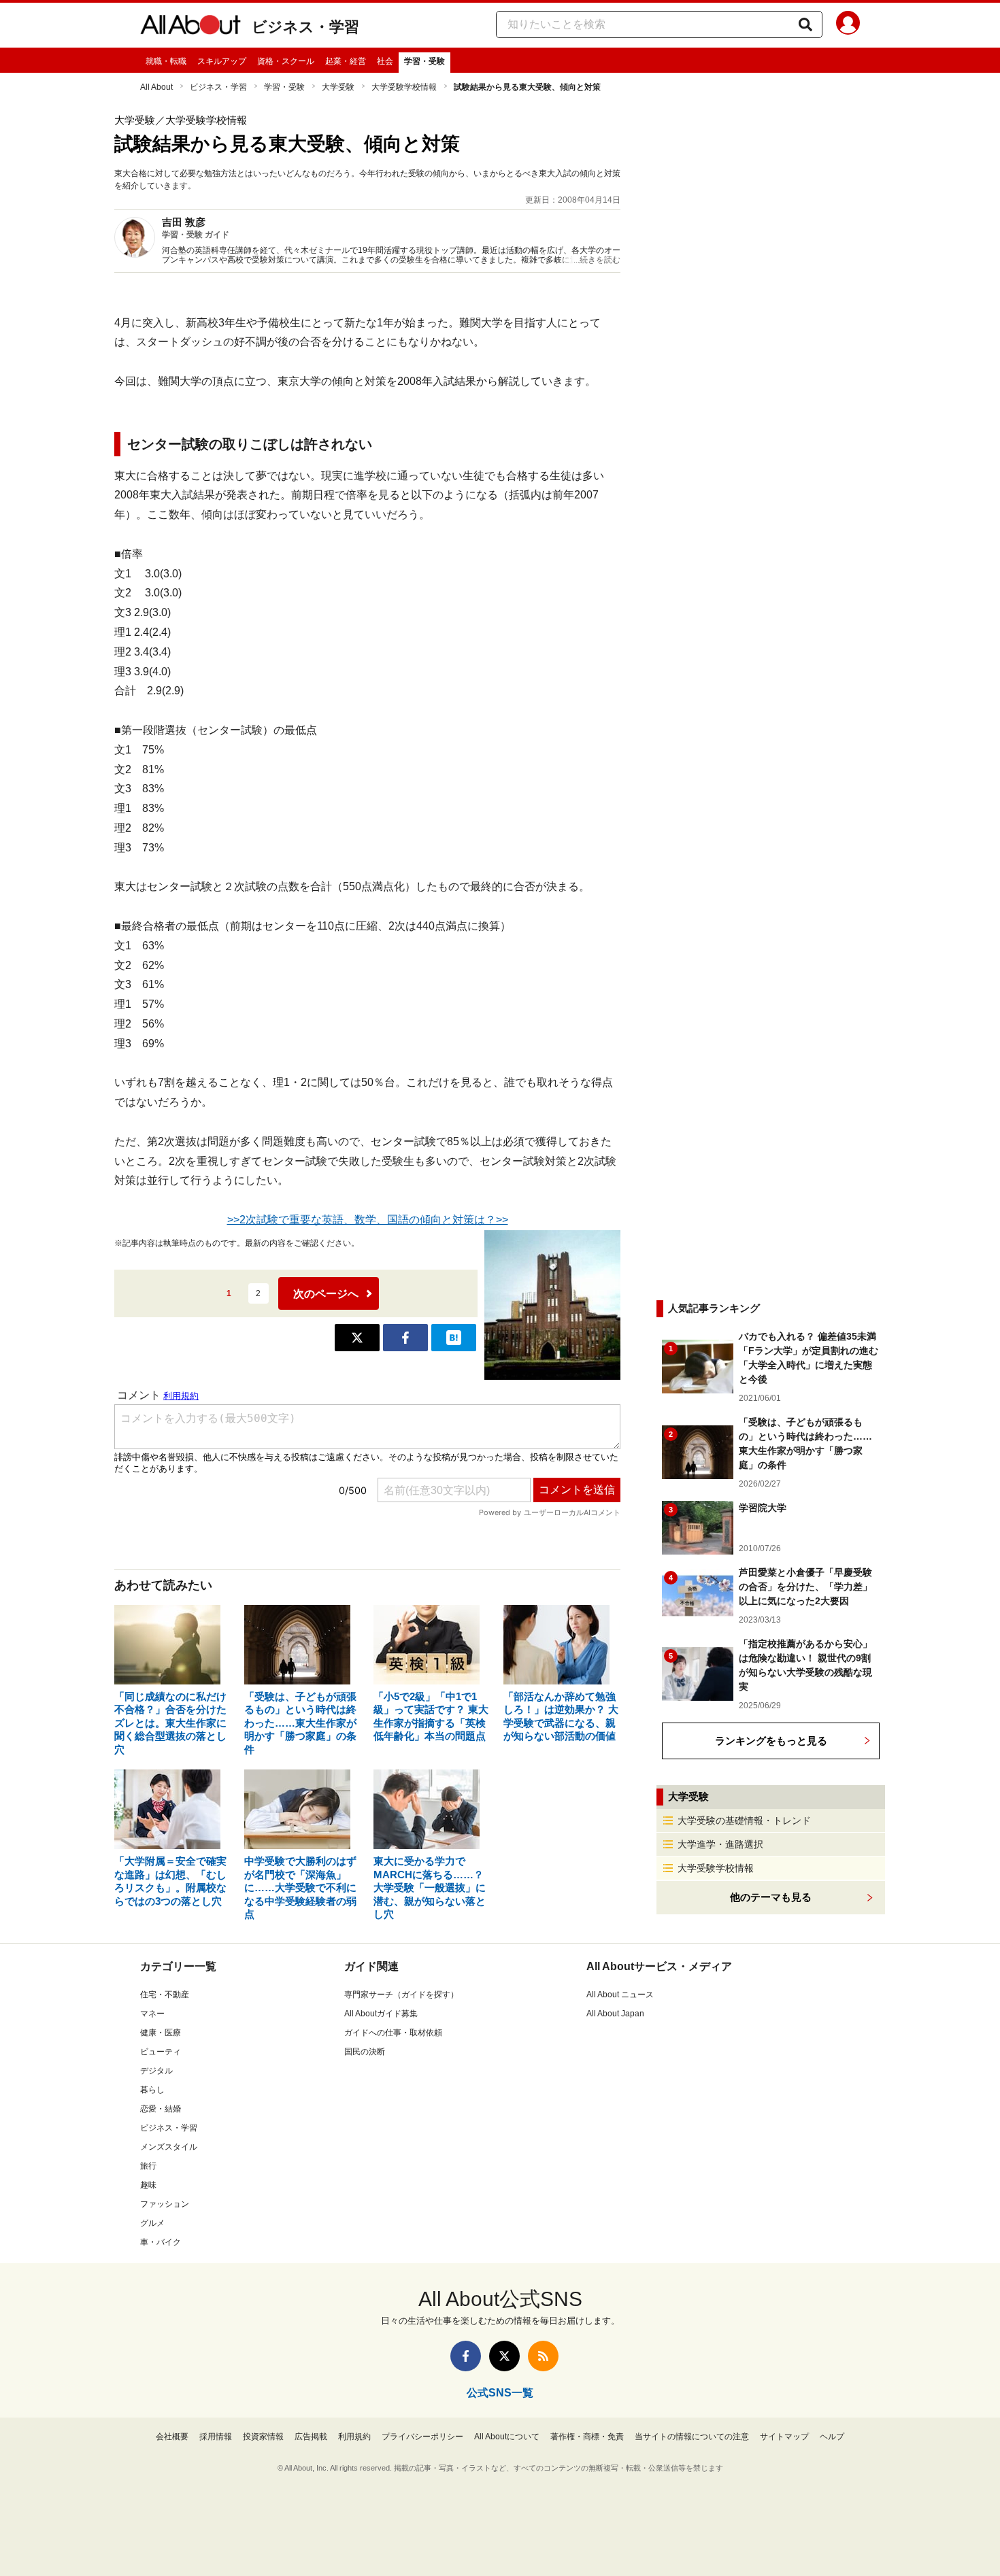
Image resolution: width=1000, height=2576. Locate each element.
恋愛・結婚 (161, 2109)
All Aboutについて (507, 2437)
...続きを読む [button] (597, 260)
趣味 (148, 2185)
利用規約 (354, 2437)
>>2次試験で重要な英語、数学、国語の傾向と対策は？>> (368, 1220)
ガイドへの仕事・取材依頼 (393, 2033)
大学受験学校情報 (404, 87)
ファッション (165, 2204)
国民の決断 (365, 2052)
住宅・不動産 (165, 1995)
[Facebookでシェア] (405, 1338)
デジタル (156, 2071)
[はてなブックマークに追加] (454, 1338)
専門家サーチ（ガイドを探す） (401, 1995)
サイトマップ (784, 2437)
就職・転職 (166, 61)
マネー (152, 2014)
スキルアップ (222, 61)
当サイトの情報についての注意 (692, 2437)
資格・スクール (286, 61)
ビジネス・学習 (305, 27)
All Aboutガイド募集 (381, 2014)
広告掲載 (311, 2437)
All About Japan (615, 2014)
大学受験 (338, 87)
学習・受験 (424, 61)
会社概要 (172, 2437)
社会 (385, 61)
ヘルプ (832, 2437)
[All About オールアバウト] (190, 27)
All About (156, 87)
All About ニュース (620, 1995)
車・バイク (161, 2242)
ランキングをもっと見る (771, 1741)
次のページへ (326, 1294)
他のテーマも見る (771, 1897)
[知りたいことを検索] (805, 24)
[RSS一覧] (543, 2356)
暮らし (152, 2090)
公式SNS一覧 (500, 2393)
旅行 (148, 2166)
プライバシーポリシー (422, 2437)
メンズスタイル (169, 2147)
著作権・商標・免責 (587, 2437)
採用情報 (216, 2437)
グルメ (152, 2223)
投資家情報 (263, 2437)
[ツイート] (357, 1338)
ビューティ (161, 2052)
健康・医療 (161, 2033)
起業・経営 (346, 61)
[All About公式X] (504, 2356)
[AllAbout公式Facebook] (466, 2356)
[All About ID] (848, 25)
